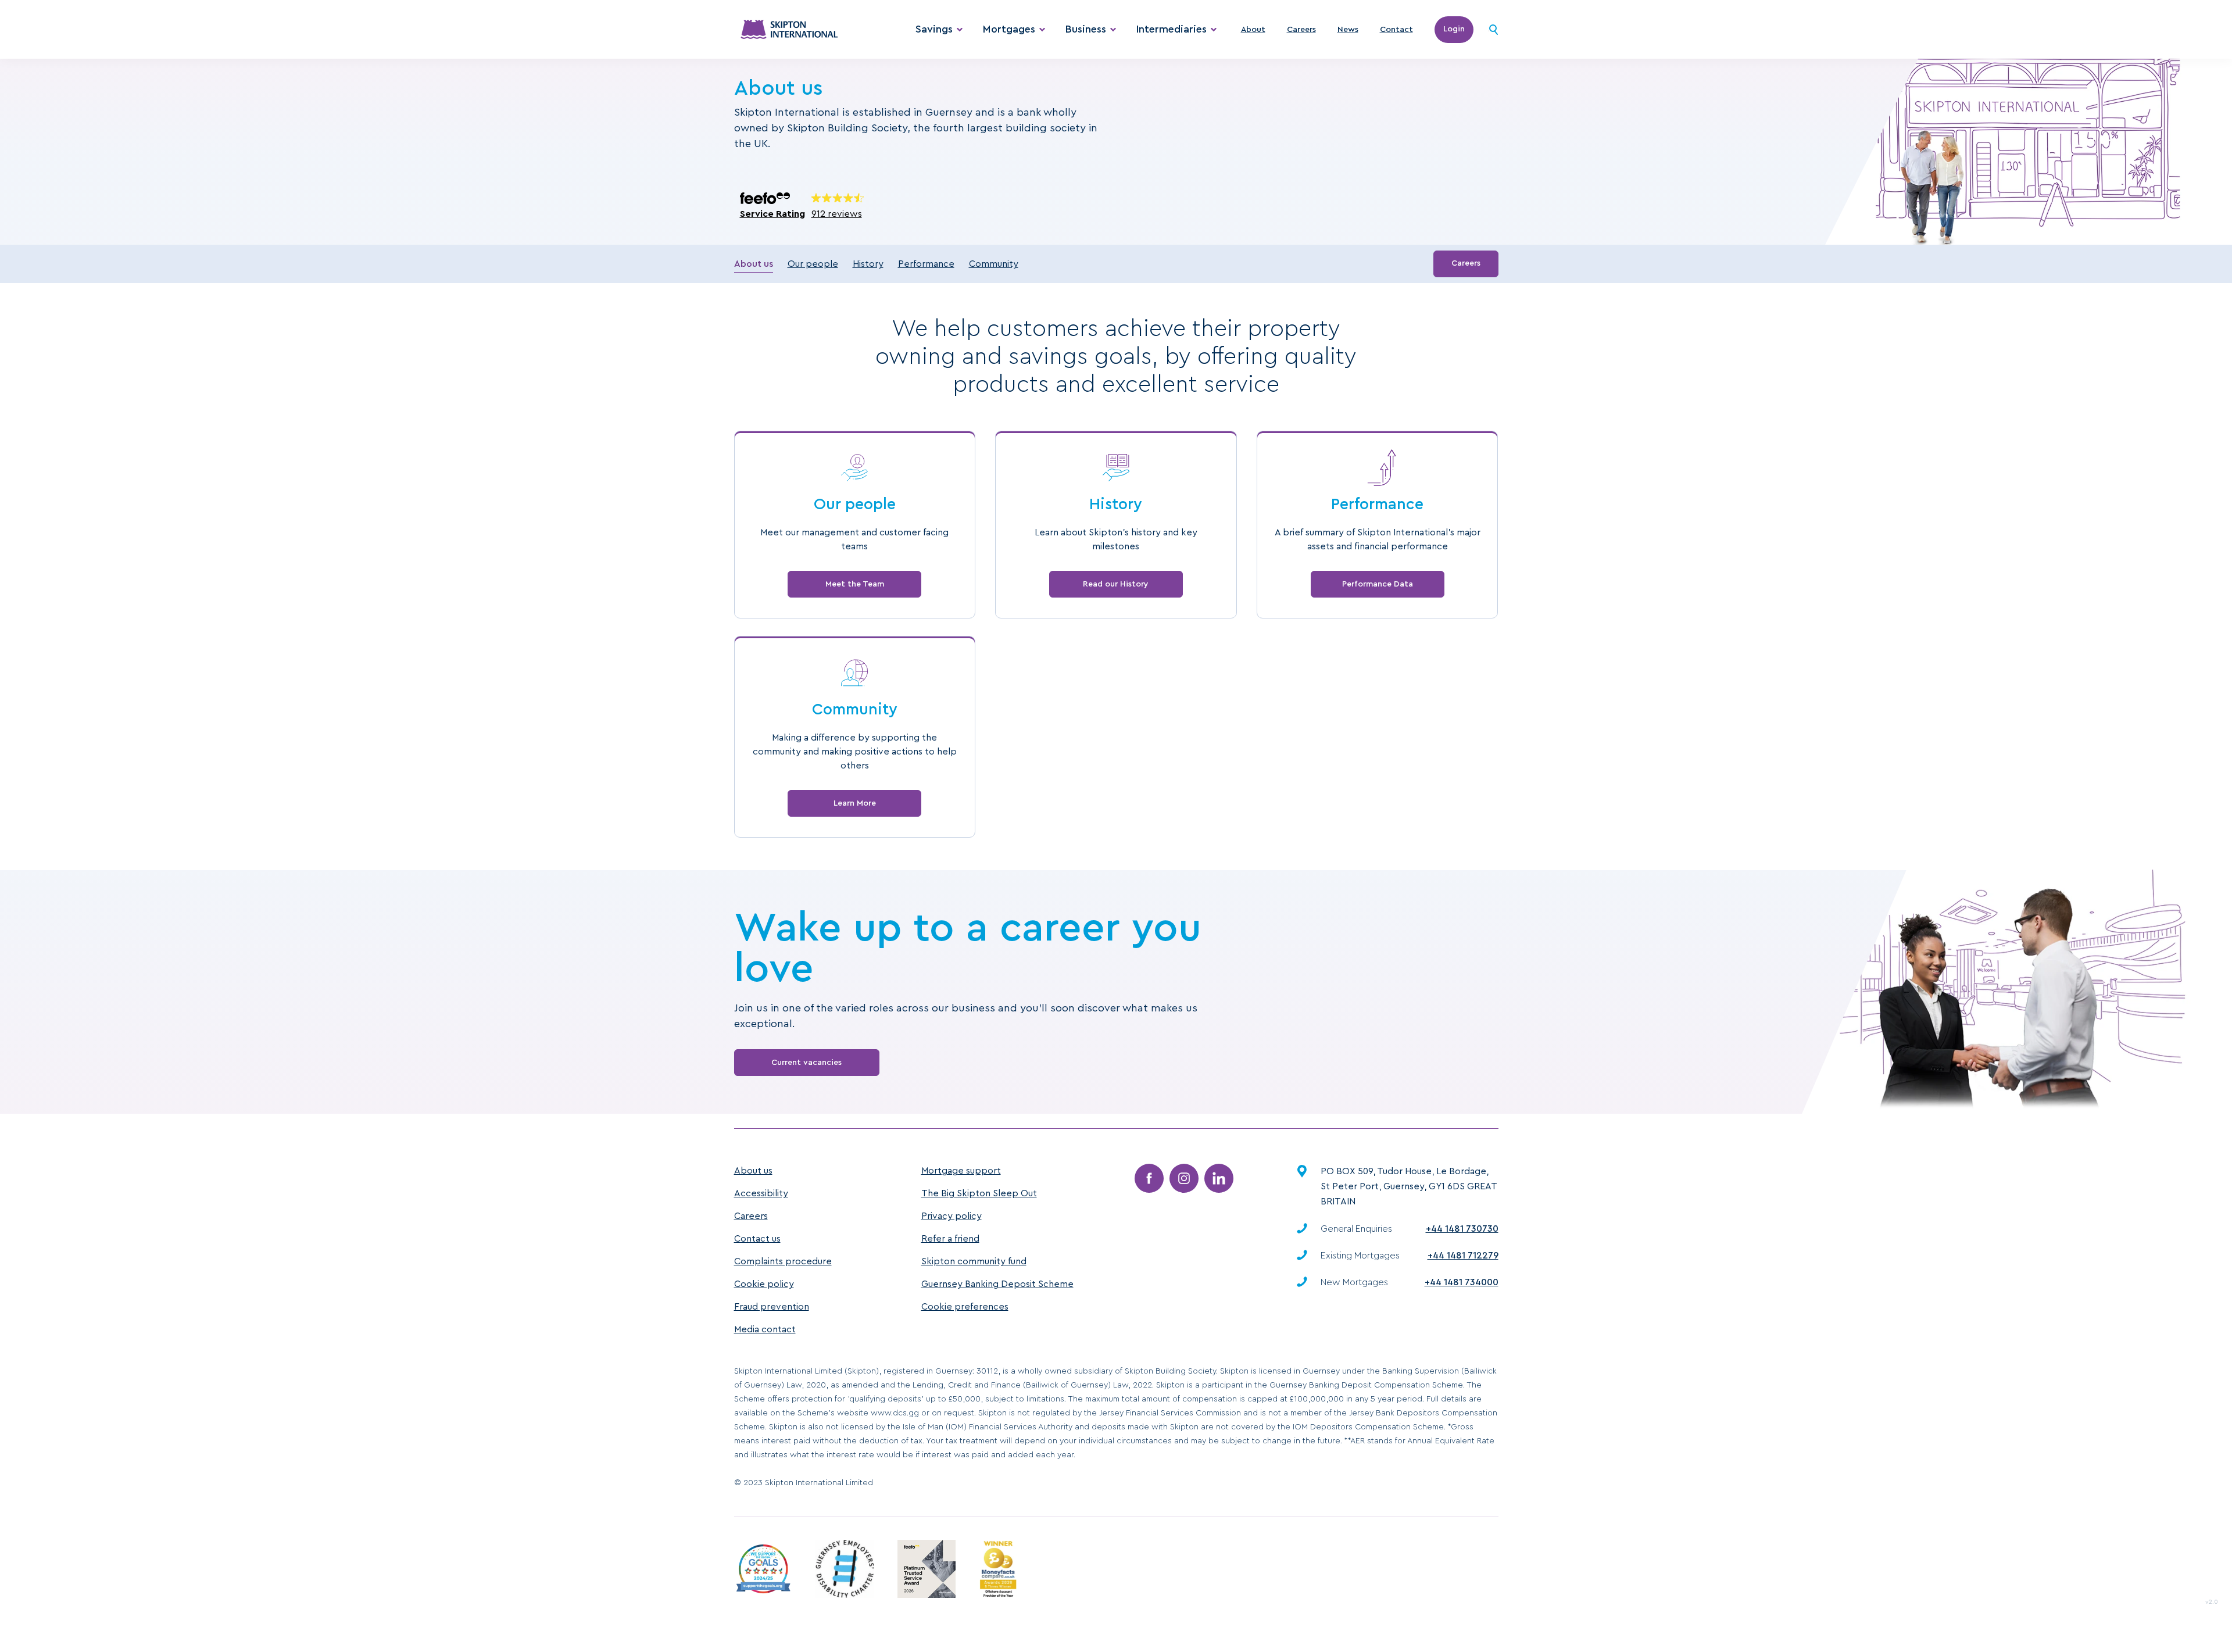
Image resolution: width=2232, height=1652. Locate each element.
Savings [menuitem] (934, 29)
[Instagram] (1184, 1178)
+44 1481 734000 (1462, 1282)
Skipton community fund (974, 1261)
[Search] (1494, 30)
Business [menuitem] (1086, 29)
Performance (926, 264)
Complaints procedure (783, 1261)
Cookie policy (764, 1284)
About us (754, 264)
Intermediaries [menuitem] (1172, 29)
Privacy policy (952, 1216)
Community (994, 264)
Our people (813, 264)
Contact (1396, 30)
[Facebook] (1149, 1178)
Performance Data (1378, 584)
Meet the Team (855, 584)
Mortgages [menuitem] (1009, 29)
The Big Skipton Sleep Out (979, 1193)
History (868, 264)
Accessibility (761, 1193)
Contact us (757, 1239)
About (1253, 30)
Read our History (1116, 584)
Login (1454, 29)
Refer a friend (950, 1239)
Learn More (855, 803)
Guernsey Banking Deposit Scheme (997, 1284)
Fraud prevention (772, 1307)
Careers (1301, 30)
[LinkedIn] (1219, 1178)
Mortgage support (961, 1171)
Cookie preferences (965, 1307)
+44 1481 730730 (1462, 1229)
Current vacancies (806, 1063)
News (1348, 30)
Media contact (765, 1329)
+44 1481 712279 (1463, 1256)
